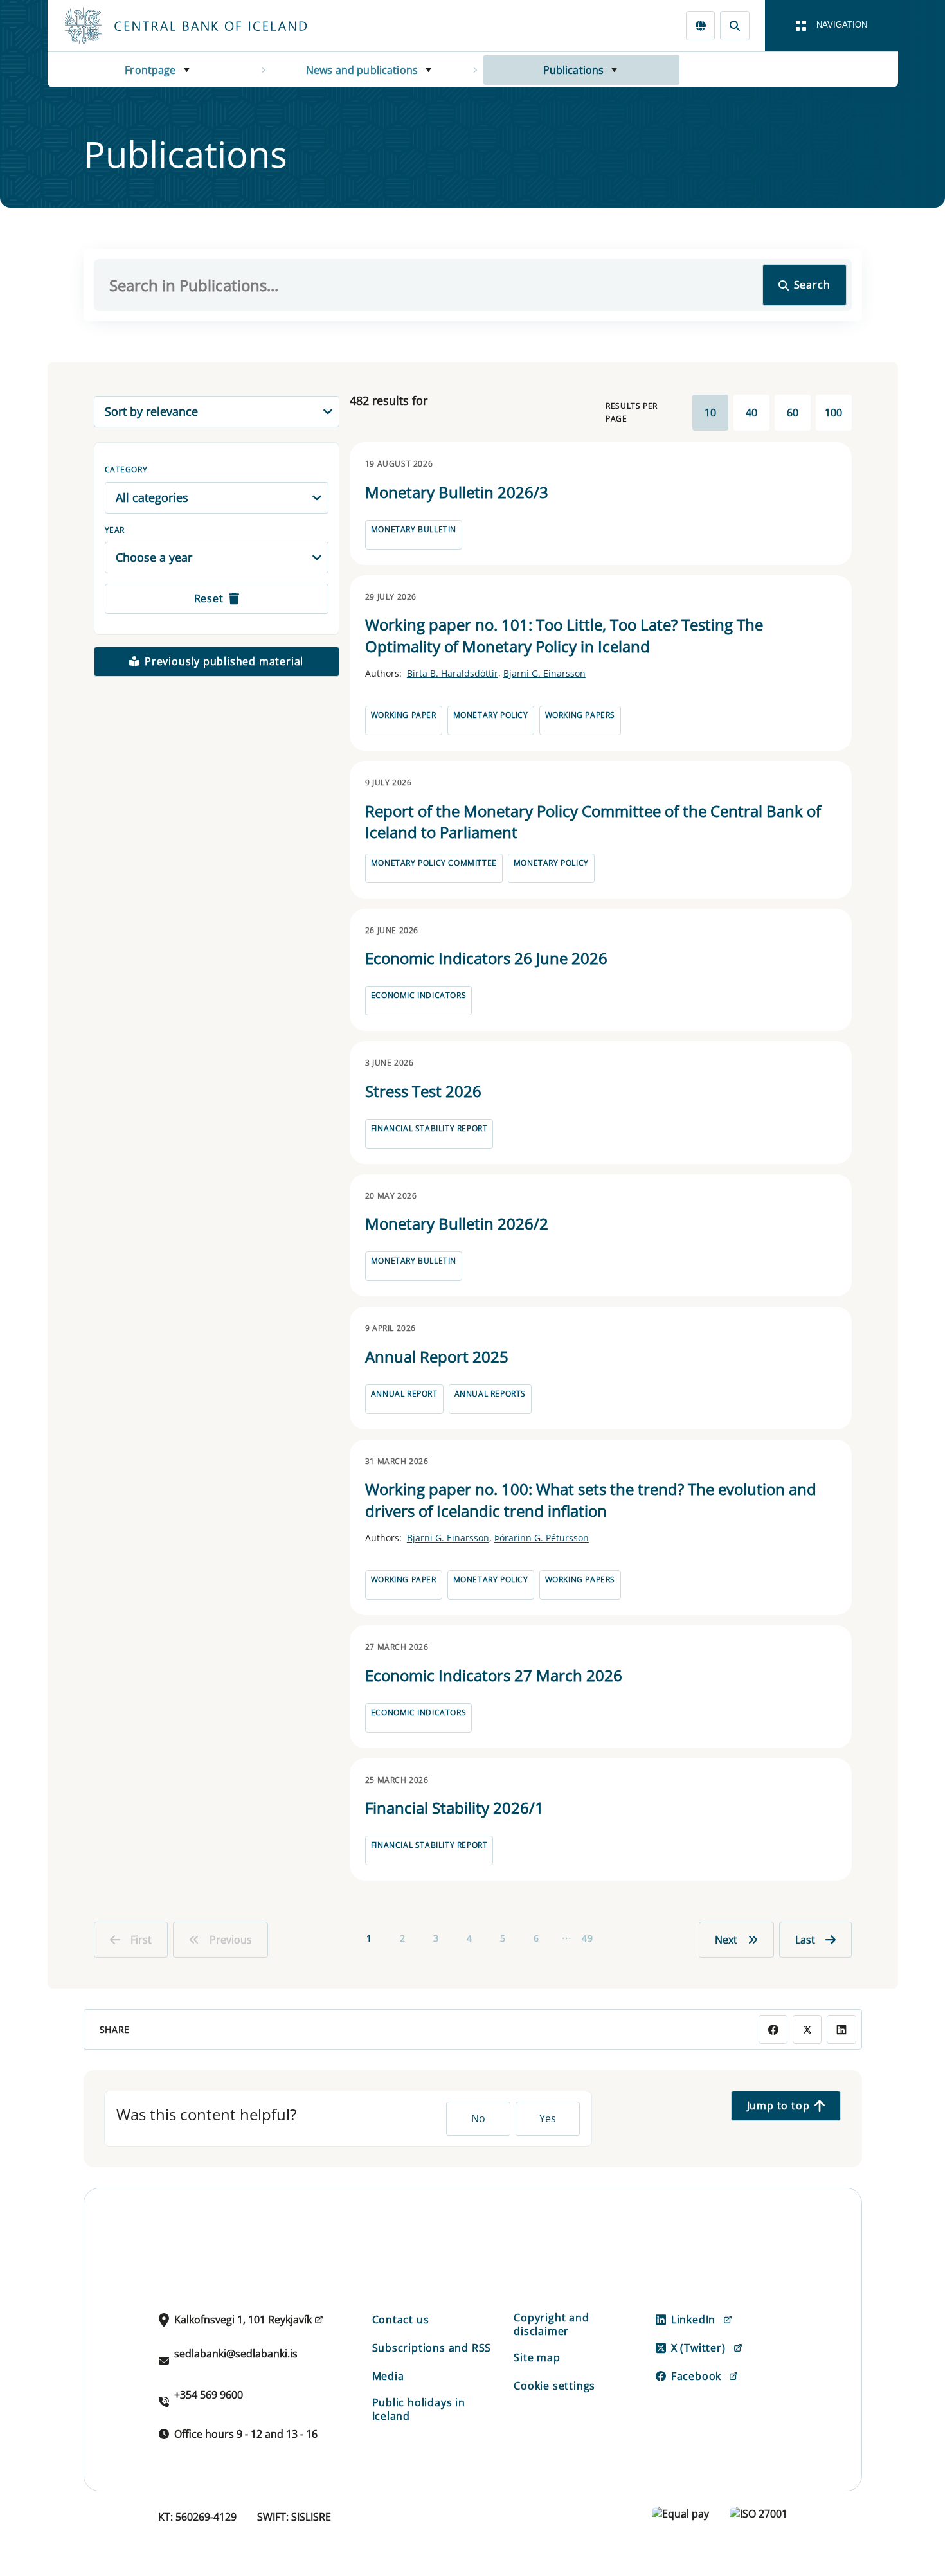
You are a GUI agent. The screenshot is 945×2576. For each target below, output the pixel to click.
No (478, 2118)
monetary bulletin (414, 529)
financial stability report (429, 1128)
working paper (404, 715)
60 (793, 413)
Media (388, 2376)
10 (710, 413)
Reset (209, 598)
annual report (404, 1394)
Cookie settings (554, 2386)
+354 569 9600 (209, 2395)
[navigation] (832, 26)
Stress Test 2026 (423, 1091)
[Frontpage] (210, 26)
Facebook (696, 2376)
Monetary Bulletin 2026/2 (457, 1223)
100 (833, 413)
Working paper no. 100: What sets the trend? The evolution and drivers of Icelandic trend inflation (591, 1500)
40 (751, 413)
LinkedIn (693, 2320)
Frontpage (150, 70)
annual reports (490, 1394)
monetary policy (491, 715)
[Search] (734, 25)
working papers (580, 715)
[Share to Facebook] (773, 2029)
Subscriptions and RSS (432, 2348)
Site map (537, 2357)
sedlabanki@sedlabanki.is (236, 2354)
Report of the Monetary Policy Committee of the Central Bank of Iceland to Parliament (593, 822)
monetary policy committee (434, 863)
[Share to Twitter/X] (807, 2029)
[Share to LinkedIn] (841, 2029)
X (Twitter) (698, 2348)
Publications (574, 70)
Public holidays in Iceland (419, 2409)
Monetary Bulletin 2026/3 (457, 492)
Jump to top (779, 2106)
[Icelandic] (700, 25)
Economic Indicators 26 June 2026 (486, 958)
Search (812, 285)
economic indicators (419, 995)
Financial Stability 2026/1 (455, 1808)
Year (115, 530)
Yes (548, 2118)
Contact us (401, 2320)
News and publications (362, 70)
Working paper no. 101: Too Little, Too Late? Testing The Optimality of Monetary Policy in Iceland (564, 635)
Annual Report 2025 (437, 1356)
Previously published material (224, 661)
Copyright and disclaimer (551, 2324)
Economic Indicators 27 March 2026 (494, 1675)
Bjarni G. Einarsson (544, 673)
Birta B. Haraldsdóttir (453, 673)
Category (126, 470)
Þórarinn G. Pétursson (542, 1538)
